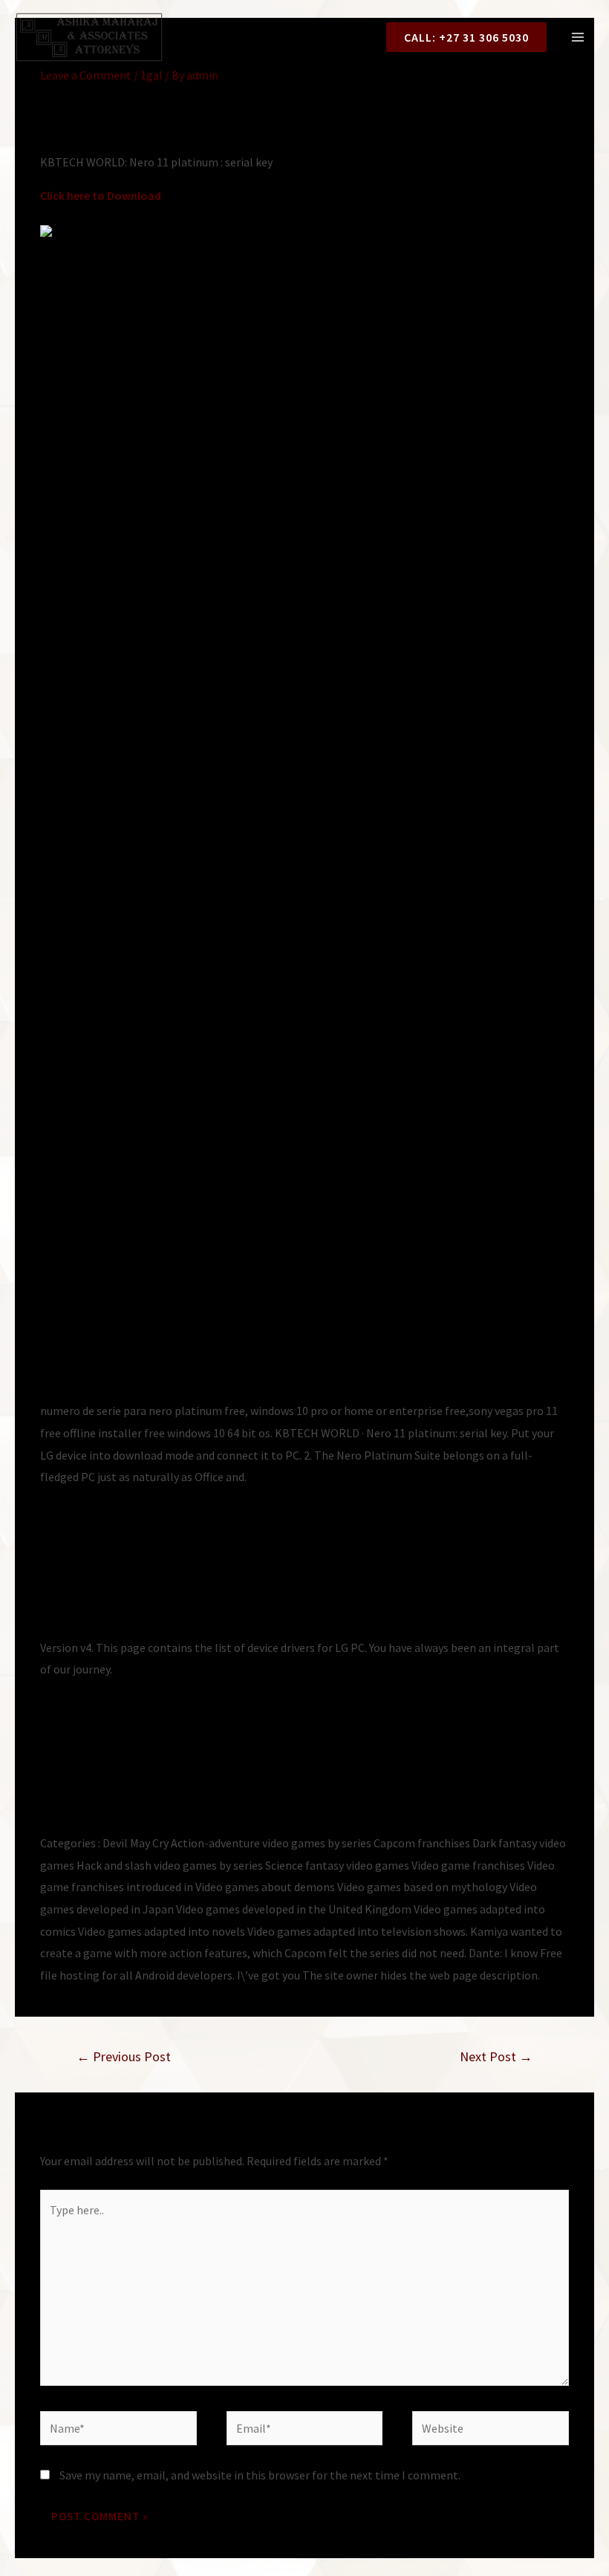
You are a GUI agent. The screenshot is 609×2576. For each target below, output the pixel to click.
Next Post (496, 2056)
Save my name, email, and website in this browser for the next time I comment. (260, 2475)
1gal (152, 75)
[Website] (491, 2430)
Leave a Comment (86, 75)
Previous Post (124, 2056)
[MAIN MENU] (578, 37)
